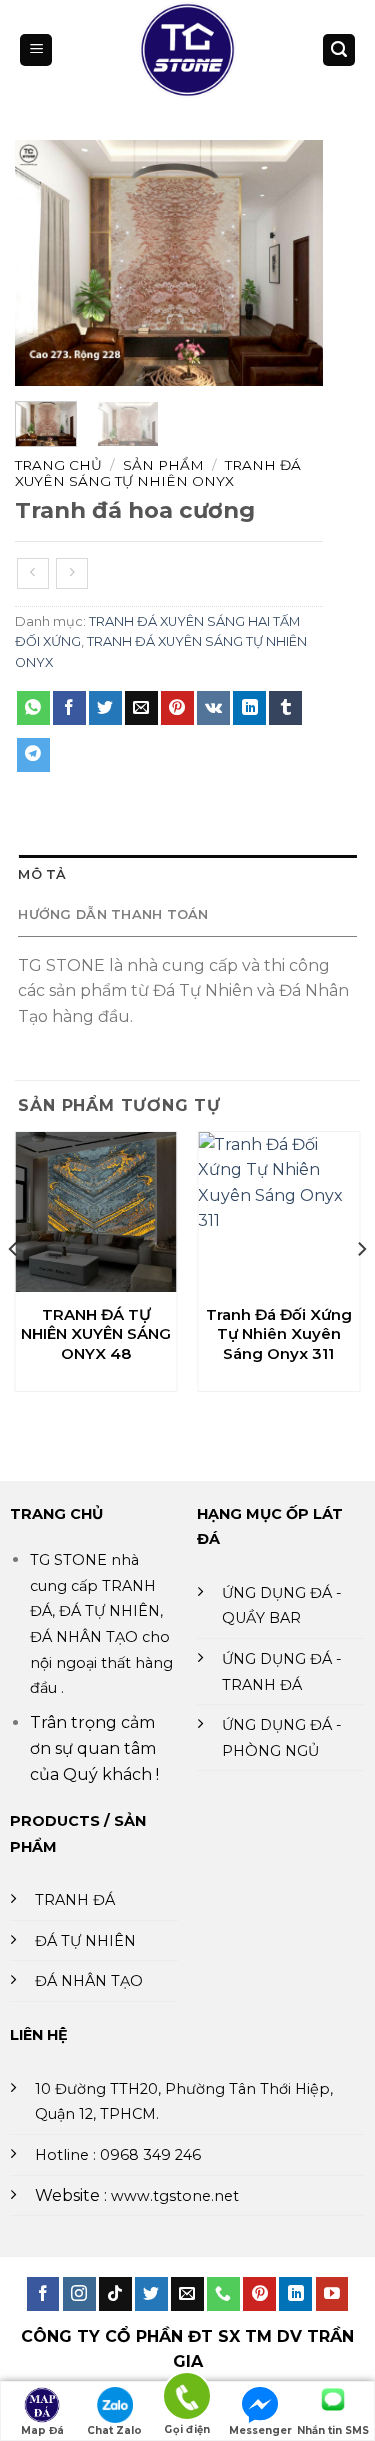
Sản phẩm (163, 465)
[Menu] (36, 50)
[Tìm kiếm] (339, 50)
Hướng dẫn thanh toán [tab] (113, 914)
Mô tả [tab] (42, 874)
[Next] (292, 263)
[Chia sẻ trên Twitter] (105, 708)
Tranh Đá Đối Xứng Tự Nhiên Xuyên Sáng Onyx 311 (279, 1334)
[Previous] (46, 263)
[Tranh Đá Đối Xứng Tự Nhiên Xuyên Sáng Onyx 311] (278, 1212)
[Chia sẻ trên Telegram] (33, 755)
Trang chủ (58, 465)
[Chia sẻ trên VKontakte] (213, 708)
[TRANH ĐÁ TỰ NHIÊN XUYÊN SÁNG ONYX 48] (96, 1212)
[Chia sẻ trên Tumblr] (285, 708)
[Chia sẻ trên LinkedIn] (249, 708)
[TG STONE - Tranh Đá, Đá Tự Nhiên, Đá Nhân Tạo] (187, 50)
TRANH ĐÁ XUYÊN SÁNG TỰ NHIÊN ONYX (158, 473)
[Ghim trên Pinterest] (177, 708)
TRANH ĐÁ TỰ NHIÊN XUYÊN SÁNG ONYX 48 (96, 1334)
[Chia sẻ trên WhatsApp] (33, 708)
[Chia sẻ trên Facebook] (69, 708)
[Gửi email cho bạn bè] (141, 708)
